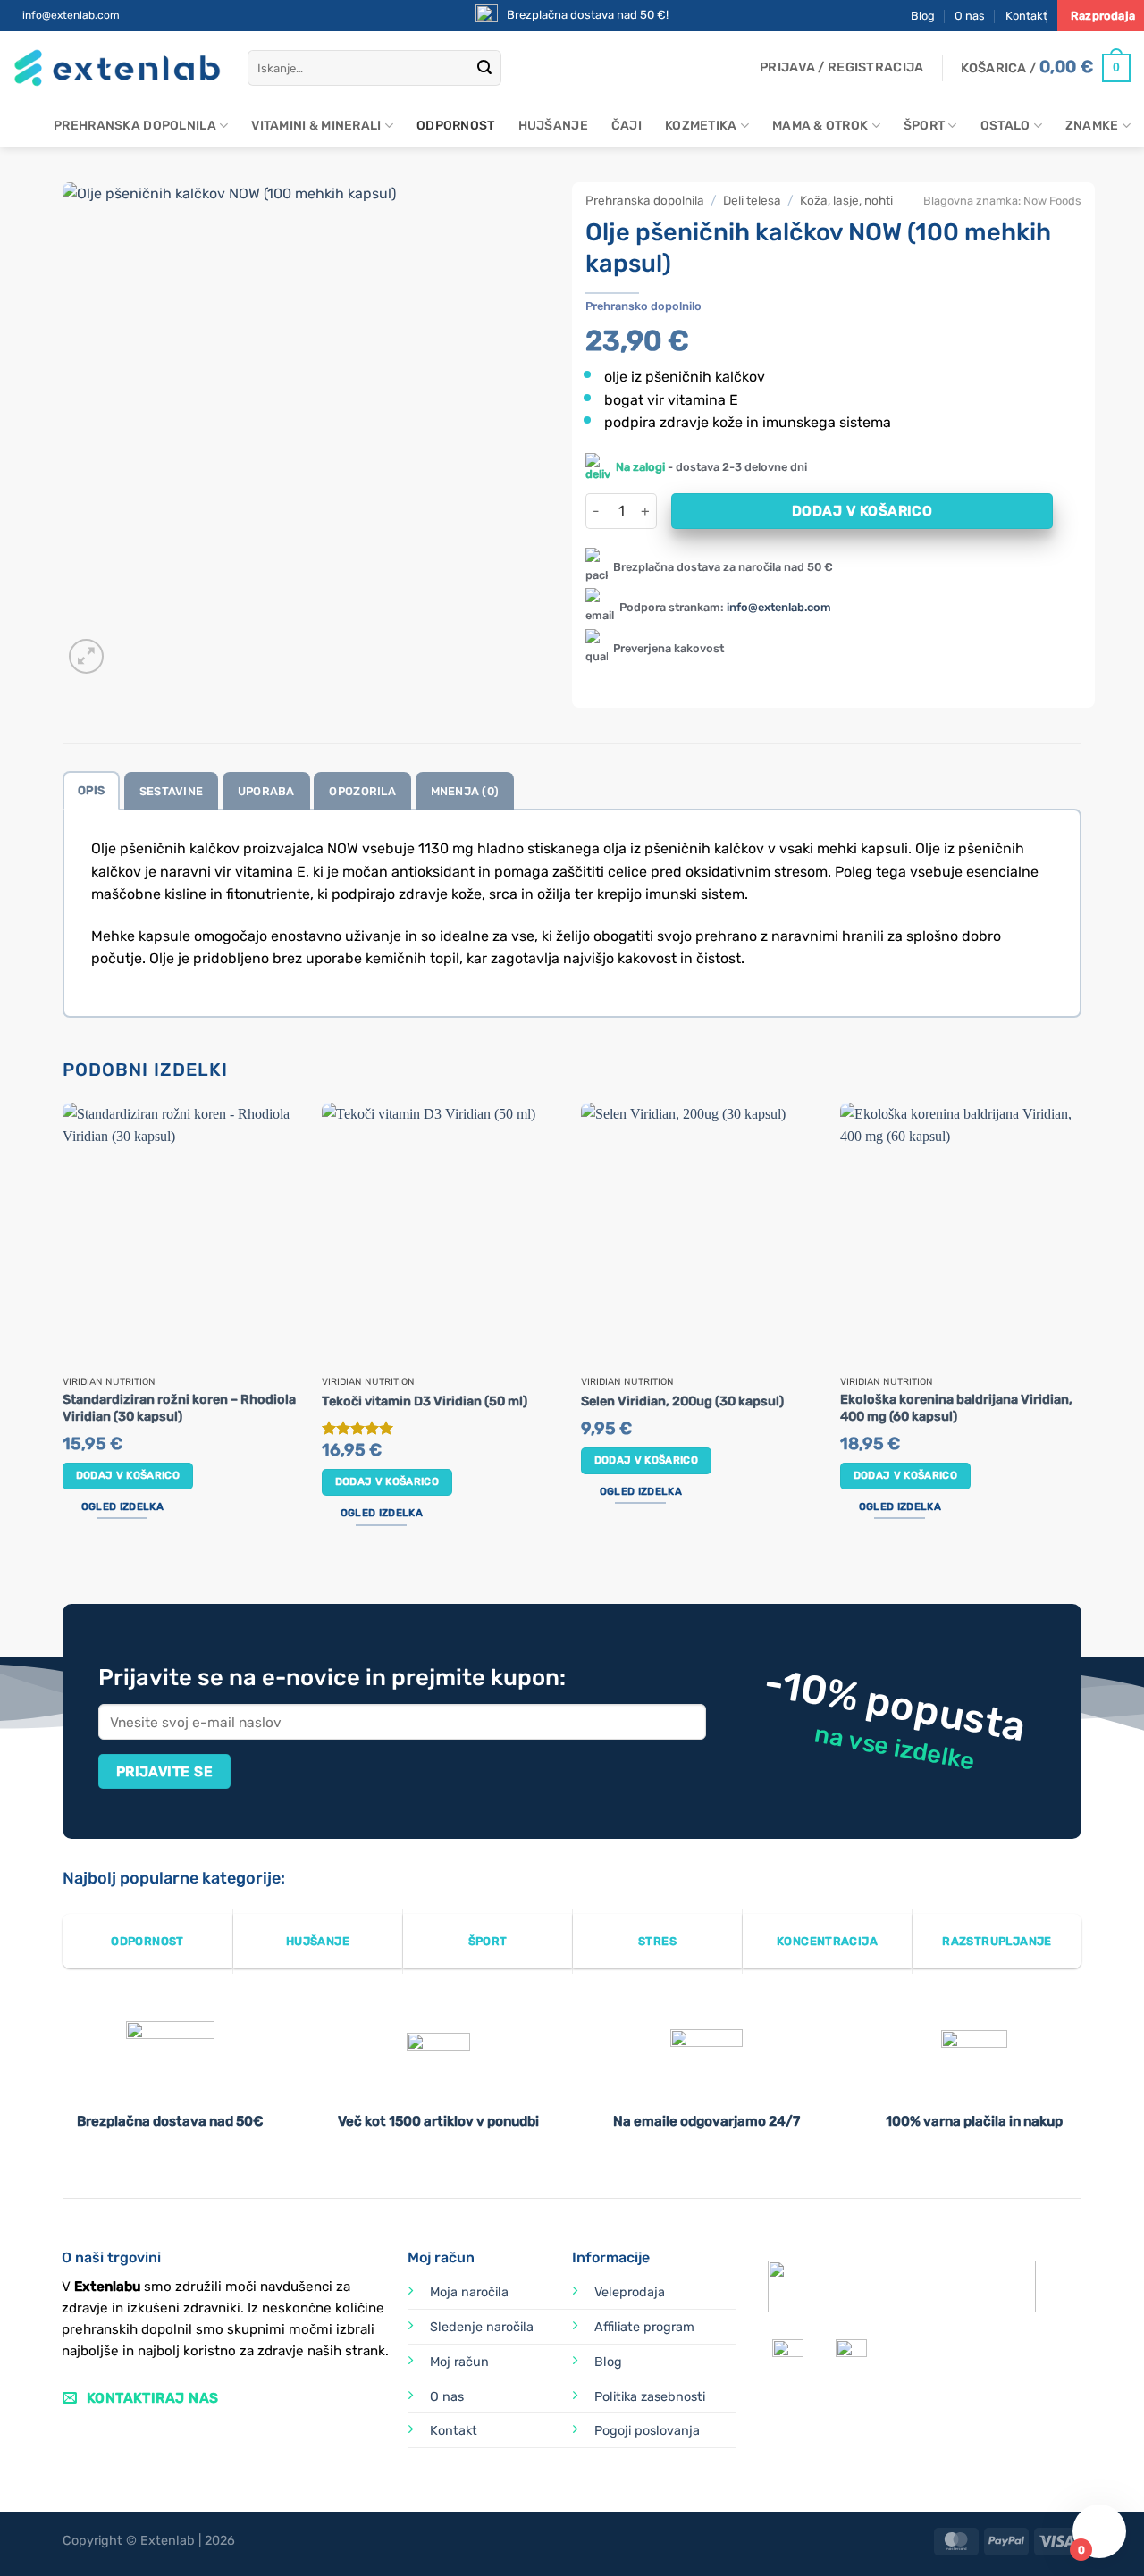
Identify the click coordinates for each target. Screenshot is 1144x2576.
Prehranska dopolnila (135, 126)
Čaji (627, 126)
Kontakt (1026, 16)
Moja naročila (469, 2292)
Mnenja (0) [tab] (465, 791)
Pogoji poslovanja (647, 2431)
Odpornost (456, 126)
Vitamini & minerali (316, 126)
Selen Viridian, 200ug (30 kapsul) (682, 1401)
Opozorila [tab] (362, 791)
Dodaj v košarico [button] (128, 1475)
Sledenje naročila (482, 2327)
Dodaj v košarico (862, 511)
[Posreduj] (484, 68)
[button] (841, 68)
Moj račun (459, 2362)
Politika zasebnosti (650, 2397)
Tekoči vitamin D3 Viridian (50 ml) (425, 1401)
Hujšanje (553, 126)
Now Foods (1052, 201)
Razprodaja (1103, 16)
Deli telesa (752, 200)
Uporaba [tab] (266, 791)
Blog (923, 16)
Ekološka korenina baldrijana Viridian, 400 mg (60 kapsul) (956, 1408)
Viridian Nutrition (109, 1382)
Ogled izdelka (122, 1506)
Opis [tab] (91, 790)
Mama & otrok (820, 126)
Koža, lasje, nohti (846, 200)
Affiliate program (644, 2327)
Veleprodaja (630, 2292)
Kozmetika (701, 126)
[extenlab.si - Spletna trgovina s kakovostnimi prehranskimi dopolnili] (117, 68)
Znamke (1092, 126)
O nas (970, 16)
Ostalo (1005, 126)
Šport (924, 126)
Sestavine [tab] (171, 791)
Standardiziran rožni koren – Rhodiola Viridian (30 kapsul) (179, 1408)
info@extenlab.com (71, 15)
